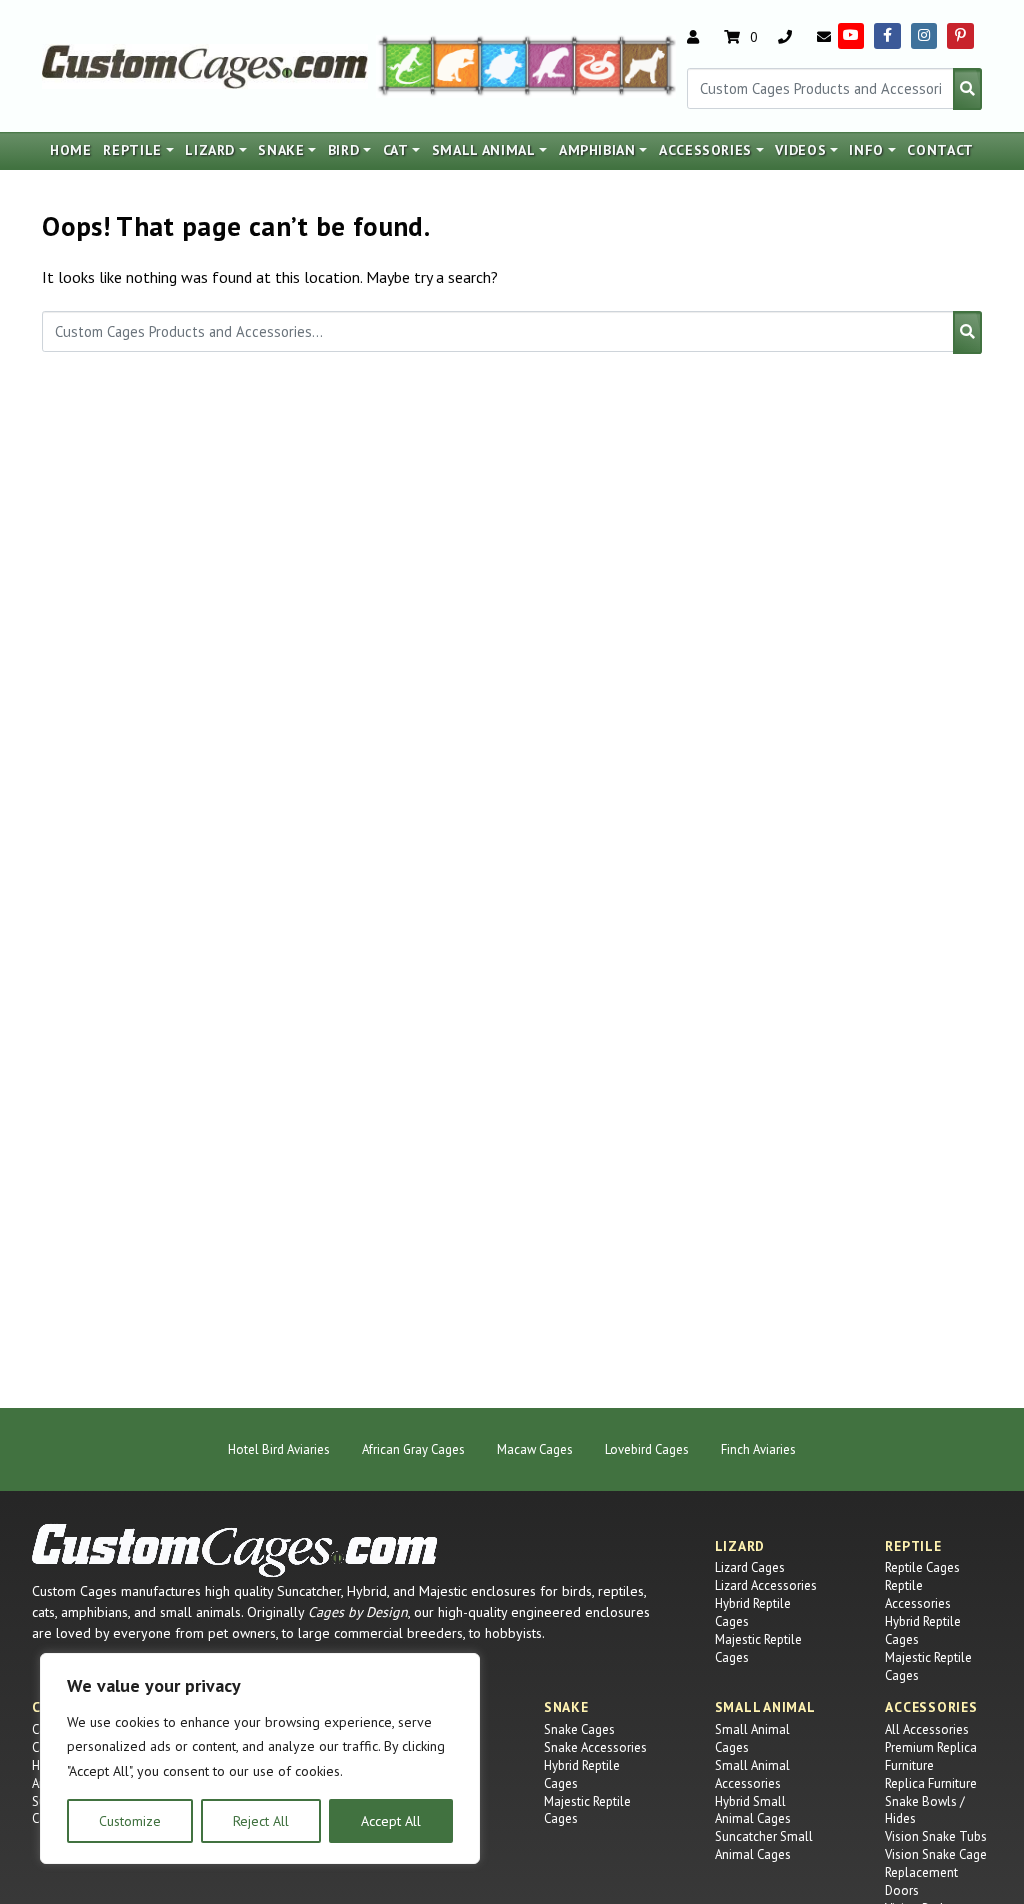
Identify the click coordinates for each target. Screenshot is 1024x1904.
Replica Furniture (931, 1783)
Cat (396, 150)
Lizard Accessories (766, 1585)
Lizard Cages (750, 1567)
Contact (940, 150)
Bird (344, 150)
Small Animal (484, 150)
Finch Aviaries (758, 1449)
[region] (260, 1759)
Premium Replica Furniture (931, 1756)
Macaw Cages (535, 1449)
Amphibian (597, 150)
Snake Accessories (595, 1747)
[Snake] (598, 64)
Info (866, 150)
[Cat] (456, 64)
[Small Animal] (649, 64)
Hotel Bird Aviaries (279, 1449)
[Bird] (551, 64)
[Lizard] (404, 64)
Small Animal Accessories (752, 1774)
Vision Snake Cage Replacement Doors (936, 1872)
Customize (130, 1821)
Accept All (391, 1821)
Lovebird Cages (647, 1449)
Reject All (261, 1821)
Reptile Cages (922, 1567)
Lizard (210, 150)
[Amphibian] (504, 64)
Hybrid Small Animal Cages (753, 1810)
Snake (281, 150)
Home (71, 150)
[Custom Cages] (235, 1550)
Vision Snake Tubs (936, 1836)
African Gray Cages (413, 1449)
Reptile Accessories (918, 1594)
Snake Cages (579, 1729)
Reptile (132, 150)
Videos (800, 150)
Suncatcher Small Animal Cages (764, 1845)
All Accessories (927, 1729)
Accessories (705, 150)
